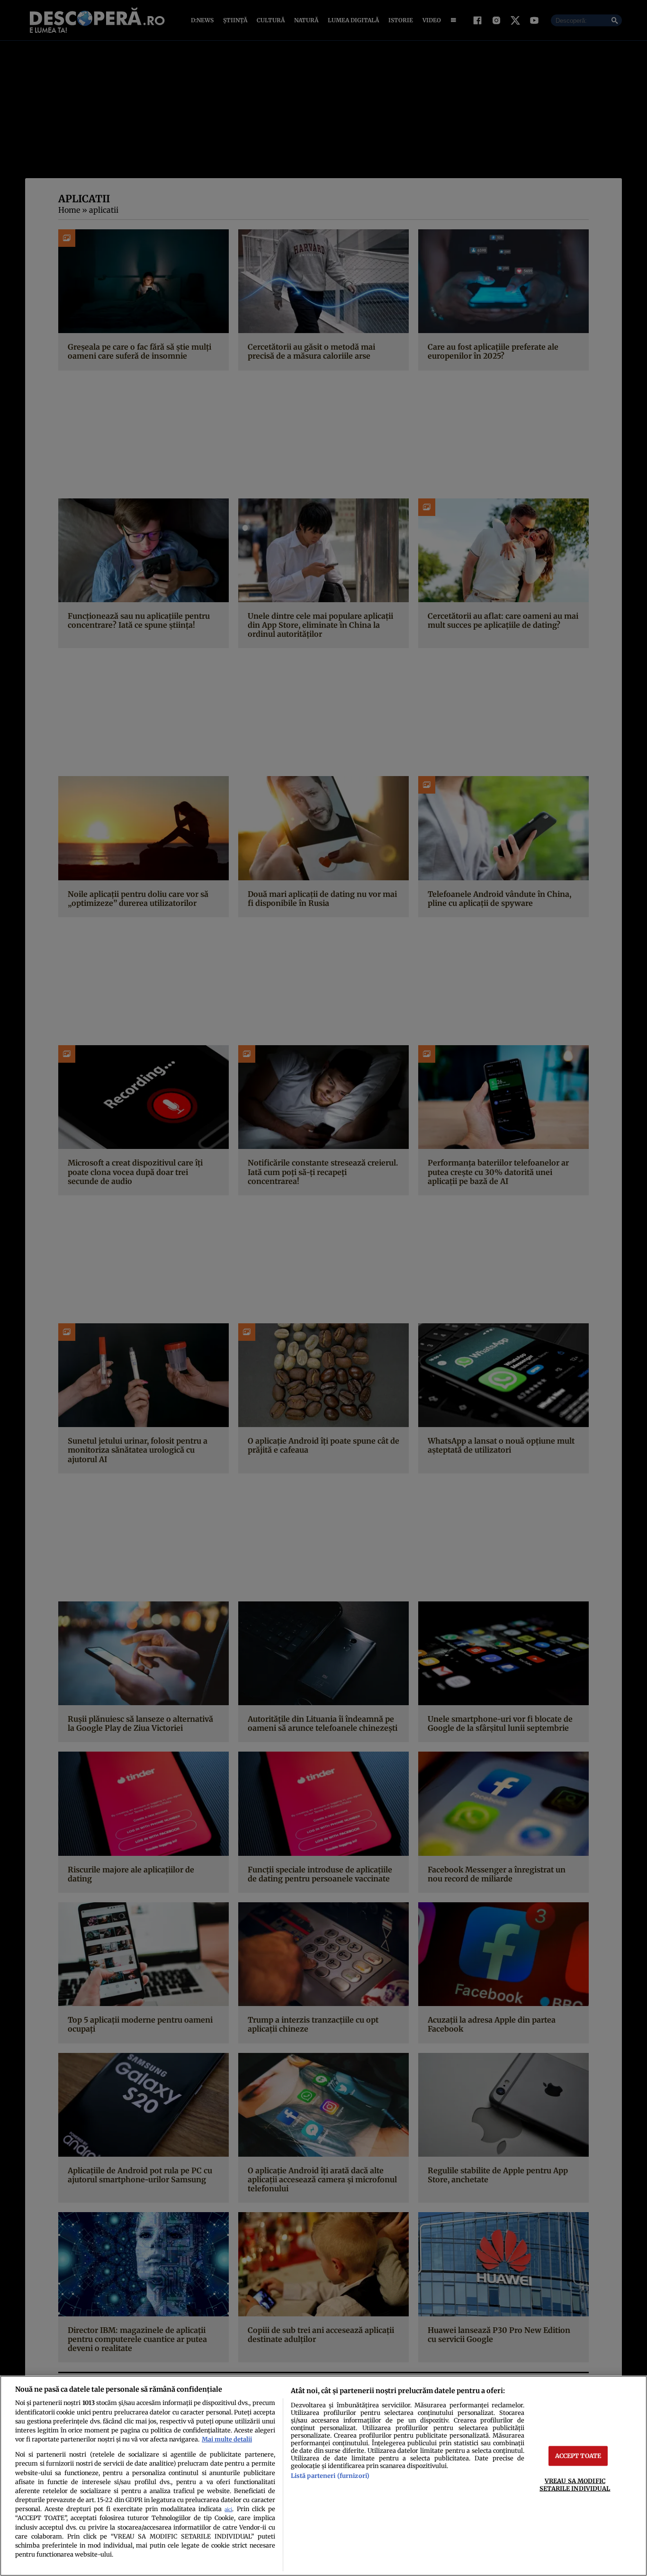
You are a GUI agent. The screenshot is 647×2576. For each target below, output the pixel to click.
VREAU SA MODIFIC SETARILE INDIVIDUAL (575, 2484)
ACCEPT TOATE (578, 2456)
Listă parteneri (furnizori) (330, 2476)
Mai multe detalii (227, 2439)
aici (228, 2509)
